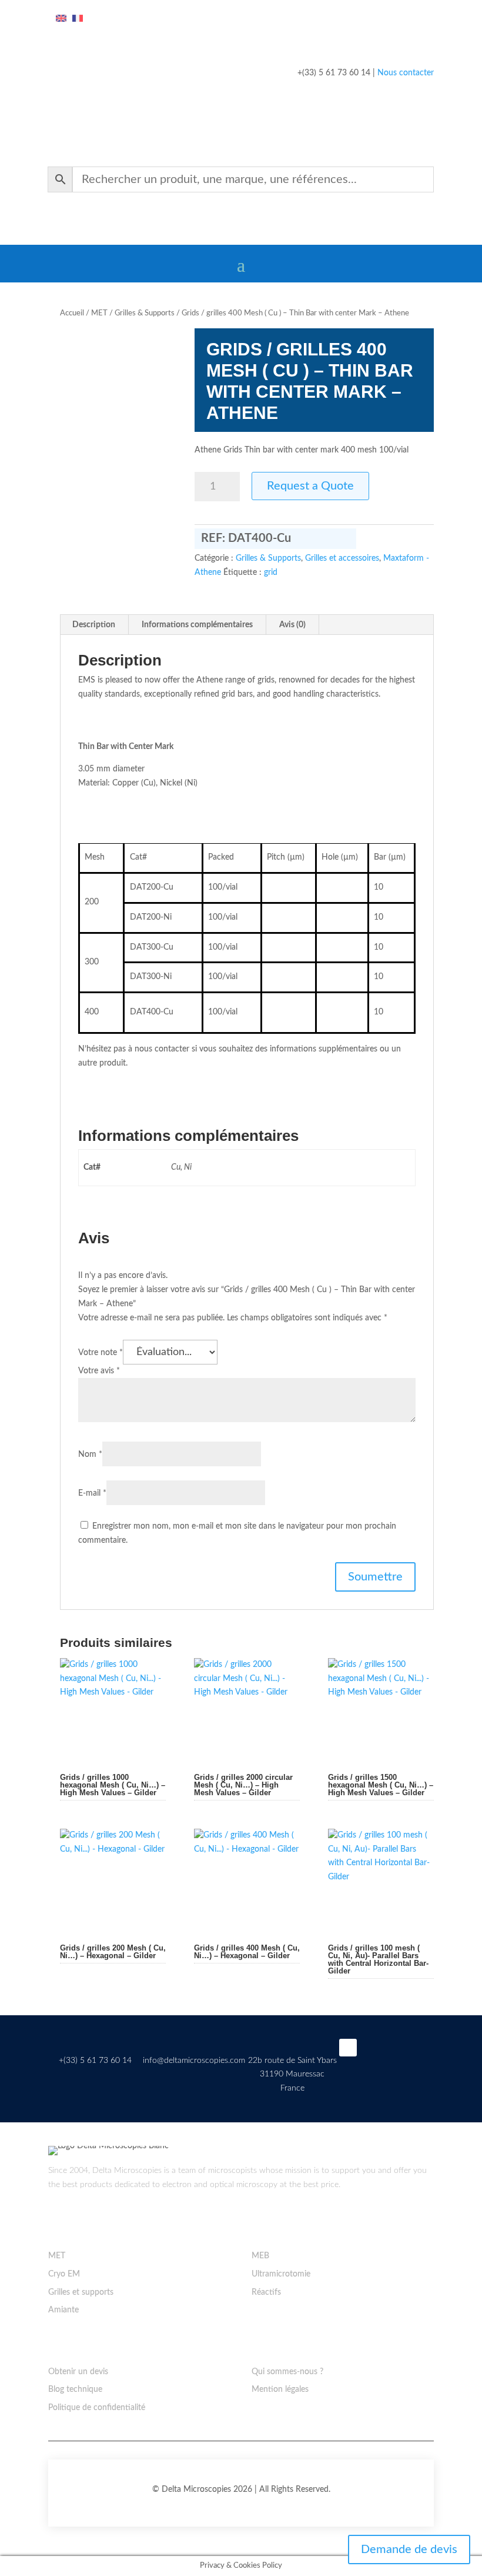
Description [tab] (94, 625)
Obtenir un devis (78, 2372)
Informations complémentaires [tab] (197, 625)
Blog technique (75, 2389)
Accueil (72, 313)
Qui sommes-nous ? (287, 2372)
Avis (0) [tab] (292, 625)
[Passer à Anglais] (61, 19)
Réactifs (266, 2292)
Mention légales (280, 2389)
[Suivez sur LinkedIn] (348, 2048)
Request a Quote (310, 486)
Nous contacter (406, 73)
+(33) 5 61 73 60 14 (95, 2061)
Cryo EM (64, 2274)
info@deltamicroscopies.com (194, 2061)
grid (271, 573)
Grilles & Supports (145, 313)
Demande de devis (409, 2550)
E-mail (92, 1493)
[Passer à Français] (78, 19)
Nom (90, 1455)
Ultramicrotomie (281, 2274)
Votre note (101, 1353)
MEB (260, 2256)
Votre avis (99, 1371)
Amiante (63, 2310)
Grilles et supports (81, 2292)
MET (99, 313)
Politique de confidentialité (97, 2408)
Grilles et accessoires (342, 558)
